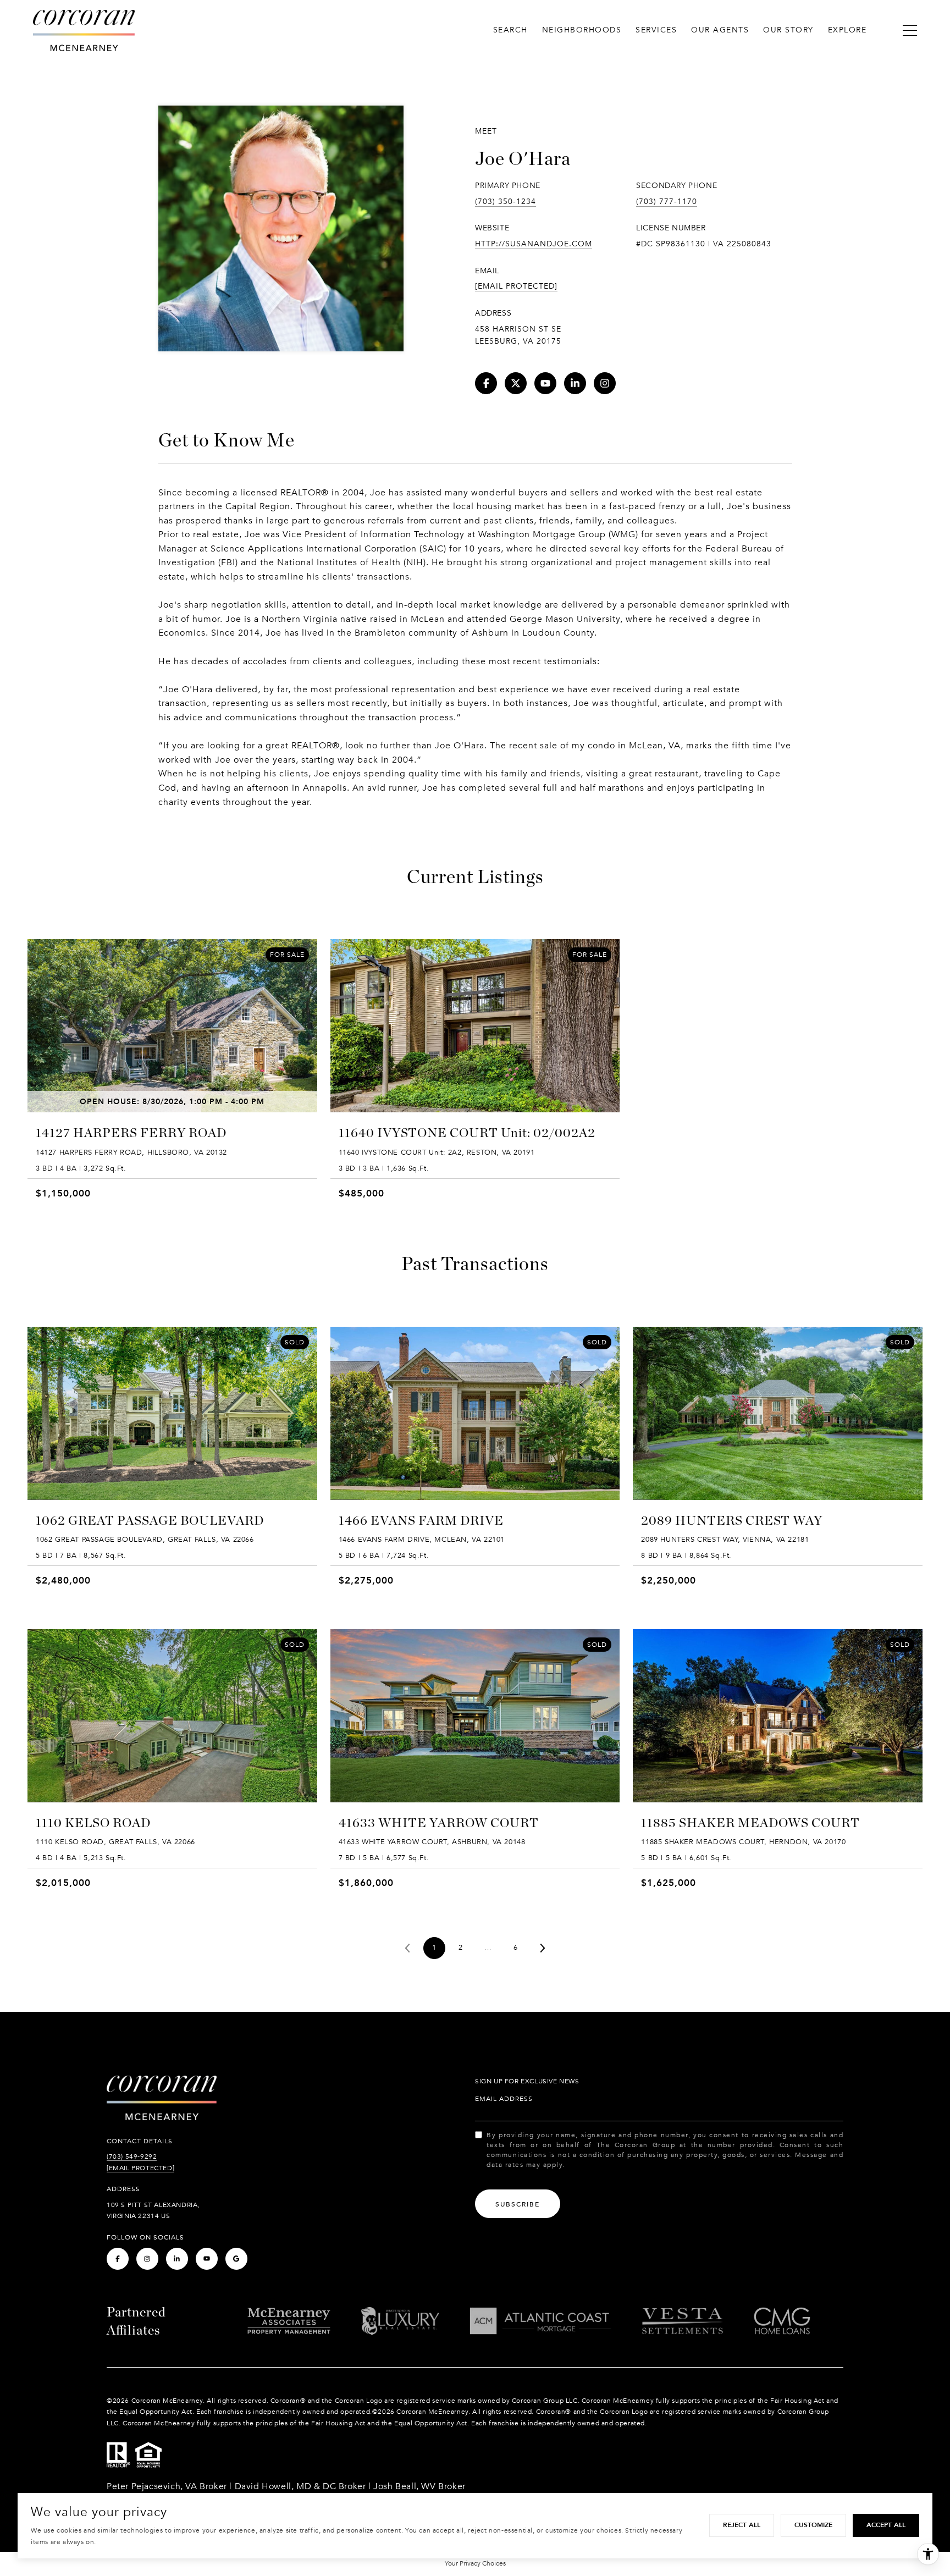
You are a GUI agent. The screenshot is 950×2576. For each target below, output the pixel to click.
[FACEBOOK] (486, 383)
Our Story (788, 30)
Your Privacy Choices (475, 2563)
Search (510, 30)
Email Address (504, 2099)
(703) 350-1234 (506, 202)
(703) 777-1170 (667, 202)
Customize (813, 2525)
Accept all (886, 2525)
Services (656, 30)
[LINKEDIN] (575, 383)
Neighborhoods (582, 30)
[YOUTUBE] (545, 383)
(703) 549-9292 (132, 2156)
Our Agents (720, 30)
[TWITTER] (516, 383)
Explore (847, 30)
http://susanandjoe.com (534, 244)
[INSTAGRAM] (605, 383)
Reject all (742, 2525)
